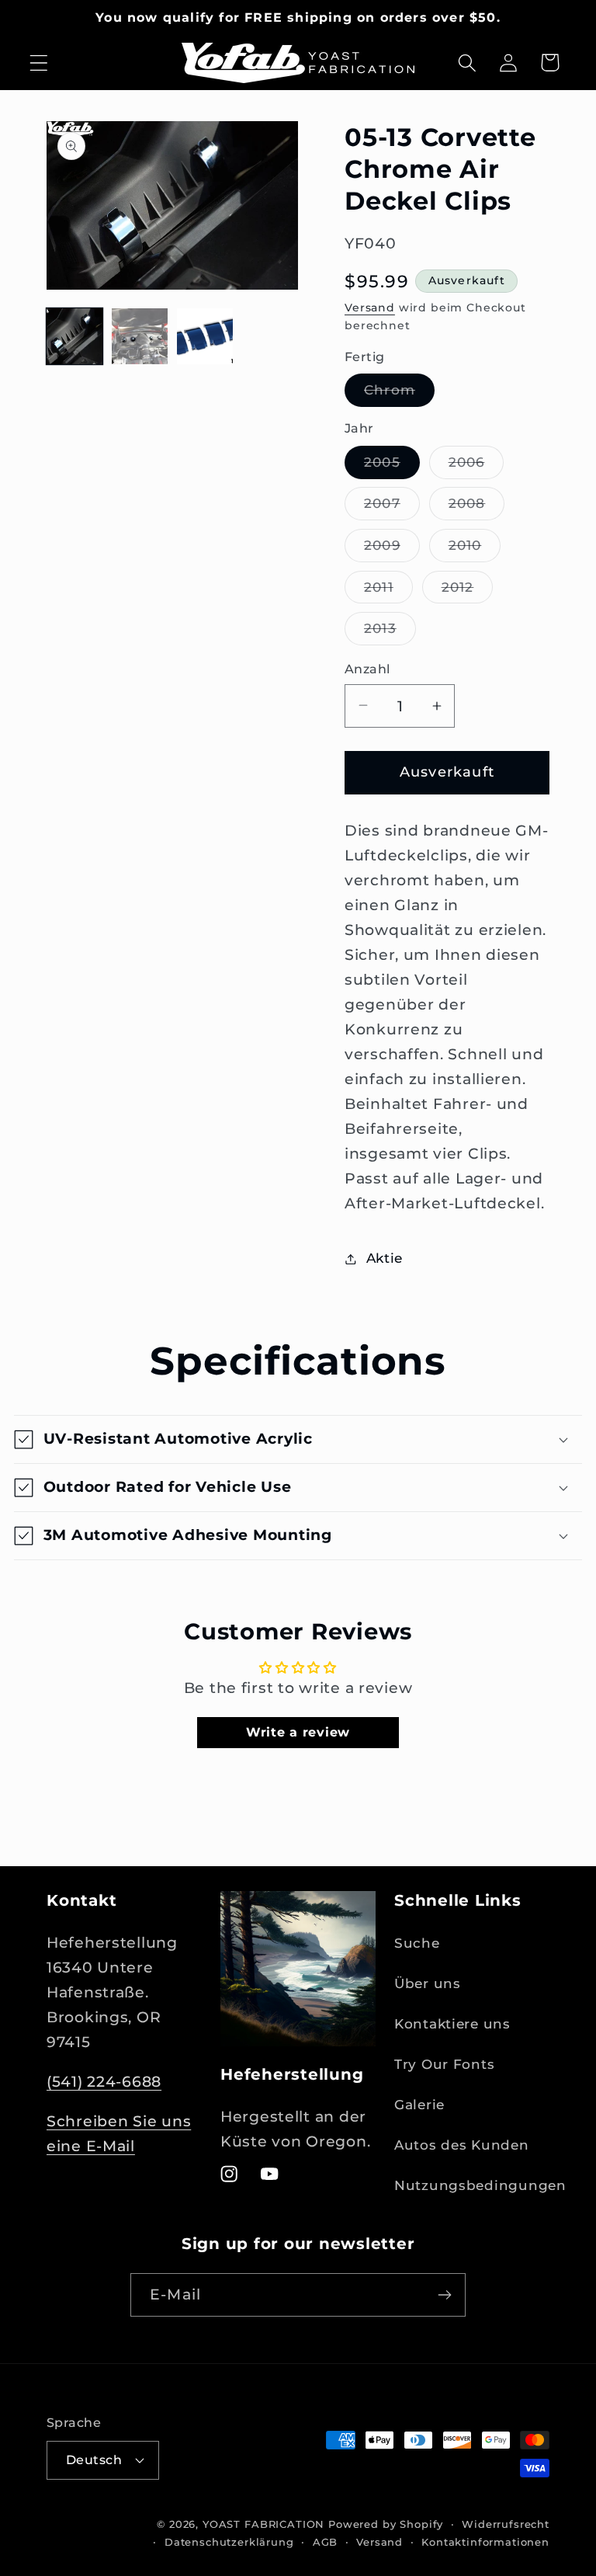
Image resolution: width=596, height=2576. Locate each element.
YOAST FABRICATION (263, 2524)
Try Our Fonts (444, 2064)
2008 (477, 508)
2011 (388, 591)
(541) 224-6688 (104, 2081)
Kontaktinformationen (485, 2542)
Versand (370, 308)
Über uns (428, 1983)
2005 (392, 466)
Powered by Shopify (386, 2524)
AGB (326, 2542)
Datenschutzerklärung (229, 2542)
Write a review (298, 1732)
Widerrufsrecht (506, 2524)
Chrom (399, 394)
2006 (476, 466)
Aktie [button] (385, 1258)
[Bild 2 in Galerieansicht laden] (140, 336)
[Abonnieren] (444, 2295)
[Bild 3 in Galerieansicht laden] (205, 336)
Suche (417, 1943)
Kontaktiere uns (452, 2024)
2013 (390, 633)
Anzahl (367, 669)
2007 (392, 508)
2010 (475, 549)
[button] (39, 63)
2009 (392, 549)
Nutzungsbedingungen (480, 2185)
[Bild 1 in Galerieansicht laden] (74, 336)
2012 (468, 591)
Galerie (419, 2105)
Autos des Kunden (462, 2145)
